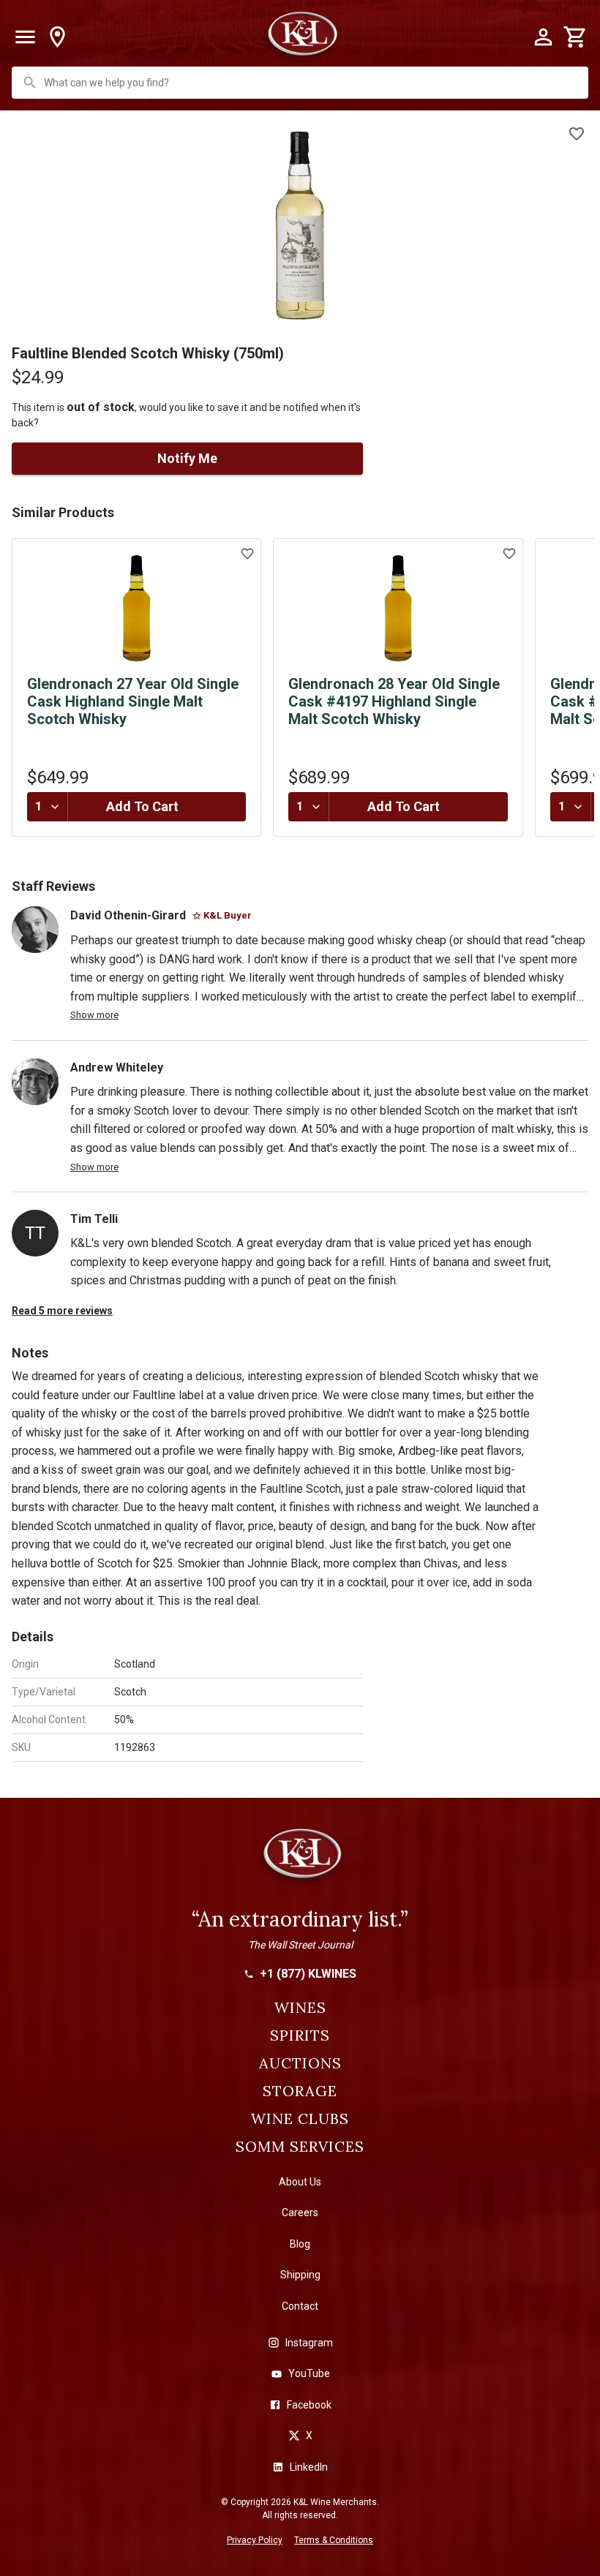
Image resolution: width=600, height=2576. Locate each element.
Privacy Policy (255, 2540)
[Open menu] (25, 37)
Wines (300, 2008)
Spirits (300, 2035)
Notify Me (187, 458)
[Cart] (575, 37)
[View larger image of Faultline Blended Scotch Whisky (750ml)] (300, 225)
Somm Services (300, 2147)
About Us (300, 2182)
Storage (300, 2091)
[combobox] (301, 83)
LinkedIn (309, 2467)
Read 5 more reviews (62, 1311)
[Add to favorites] (577, 134)
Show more (94, 1015)
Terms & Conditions (334, 2540)
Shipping (300, 2275)
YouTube (309, 2373)
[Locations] (57, 37)
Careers (300, 2212)
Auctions (300, 2063)
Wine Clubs (300, 2119)
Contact (300, 2306)
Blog (300, 2244)
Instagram (309, 2343)
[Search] (30, 83)
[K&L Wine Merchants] (300, 1860)
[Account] (543, 37)
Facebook (309, 2405)
